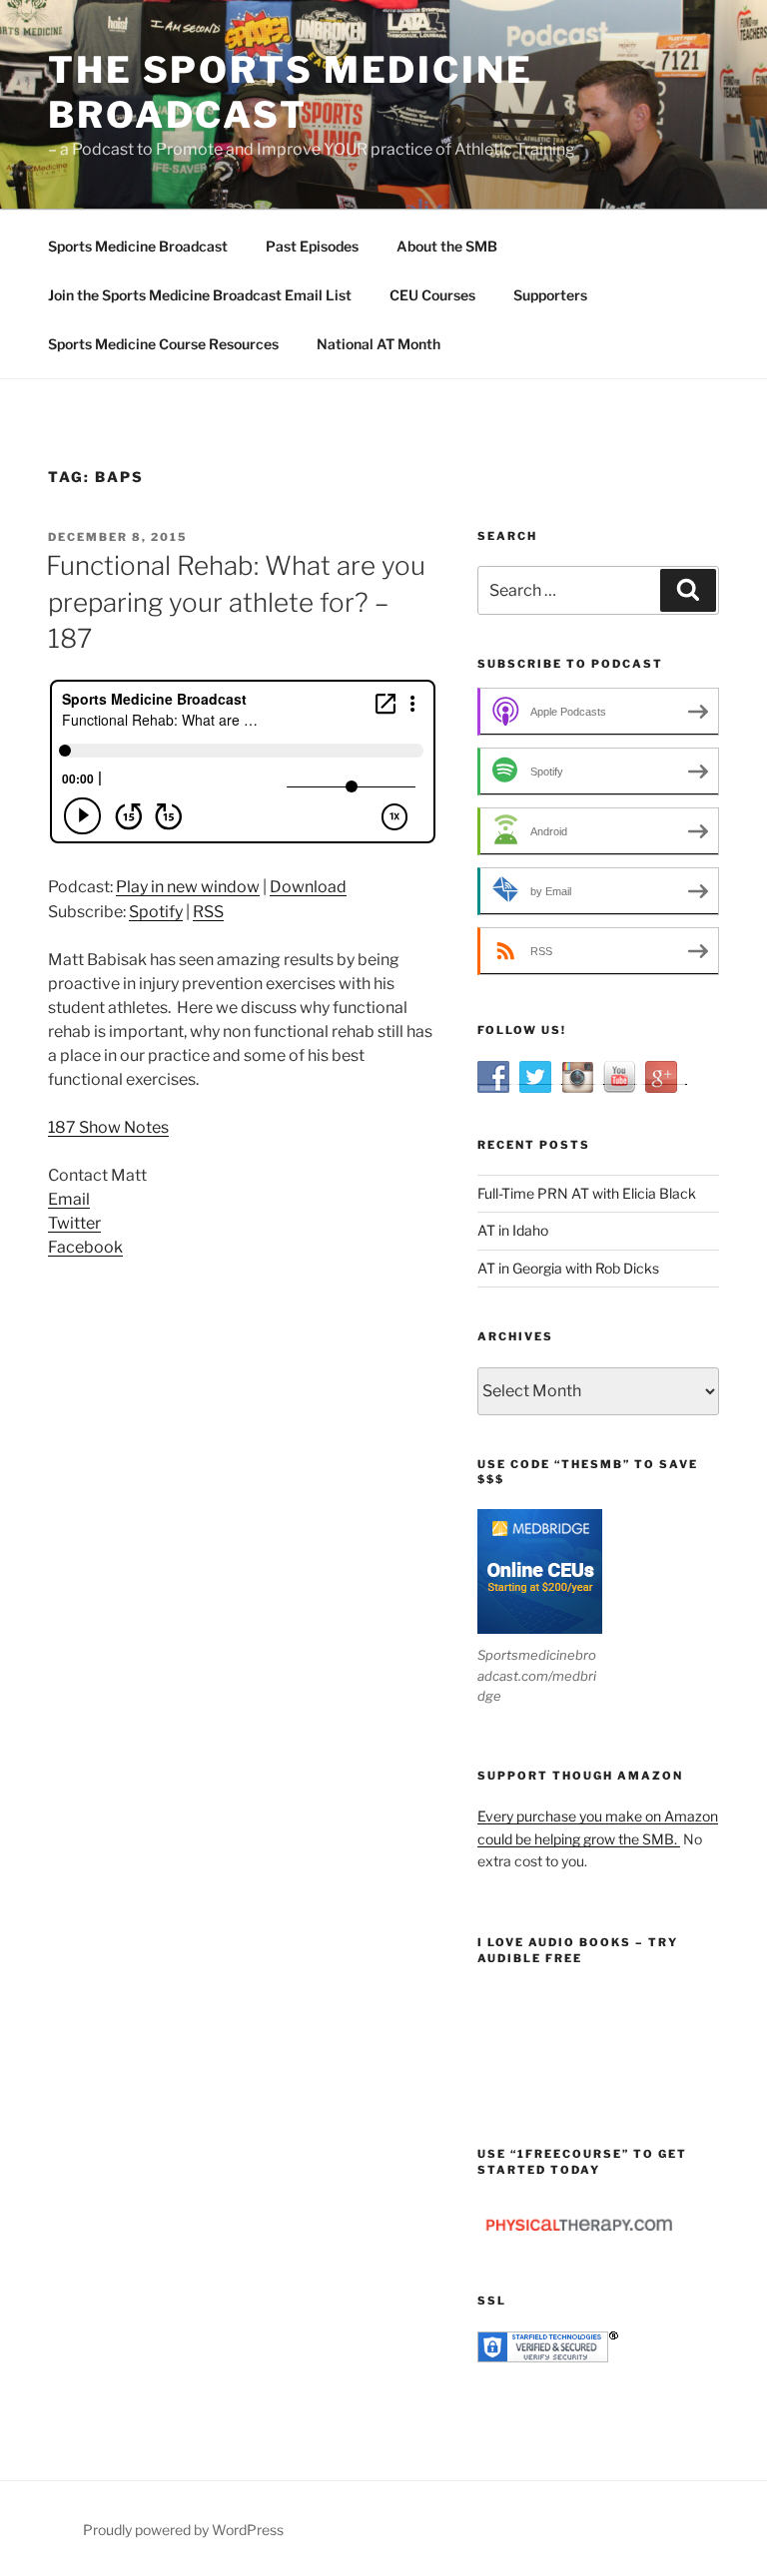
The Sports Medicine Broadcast (291, 92)
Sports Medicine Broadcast (138, 246)
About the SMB (447, 246)
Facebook (85, 1247)
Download (308, 887)
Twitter (74, 1223)
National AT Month (379, 344)
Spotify (156, 912)
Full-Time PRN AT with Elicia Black (587, 1193)
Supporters (550, 295)
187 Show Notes (108, 1127)
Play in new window (188, 887)
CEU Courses (432, 295)
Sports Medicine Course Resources (163, 344)
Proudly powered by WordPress (183, 2530)
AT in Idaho (513, 1230)
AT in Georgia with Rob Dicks (568, 1268)
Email (69, 1199)
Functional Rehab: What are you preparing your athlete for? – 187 (236, 602)
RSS (208, 912)
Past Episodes (312, 246)
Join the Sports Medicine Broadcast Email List (200, 295)
